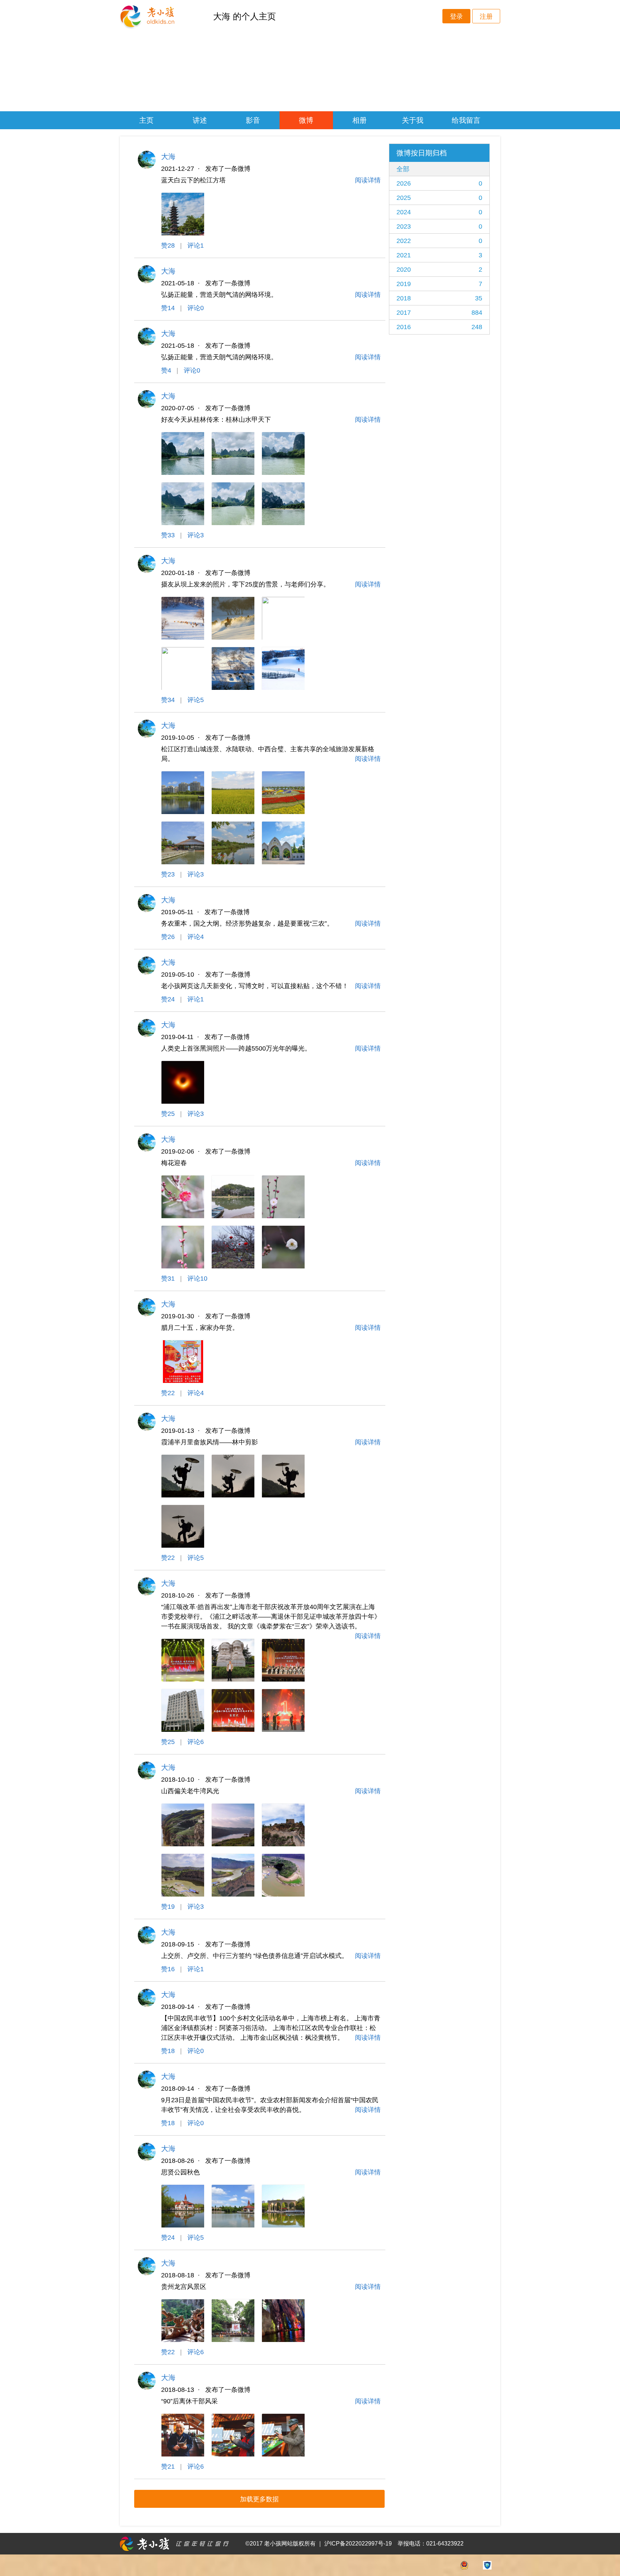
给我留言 (466, 120)
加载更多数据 (259, 2499)
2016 (439, 327)
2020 (439, 270)
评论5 (196, 700)
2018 (439, 298)
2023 (439, 226)
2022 (439, 241)
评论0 (196, 308)
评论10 (197, 1278)
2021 (439, 255)
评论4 (196, 937)
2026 (439, 183)
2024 (439, 212)
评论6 (196, 1742)
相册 (360, 120)
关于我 (413, 120)
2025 (439, 198)
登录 (456, 17)
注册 (486, 17)
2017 (439, 313)
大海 (168, 156)
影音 (253, 120)
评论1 (196, 246)
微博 (306, 120)
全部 (403, 169)
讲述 (200, 120)
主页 (146, 120)
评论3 (196, 535)
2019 (439, 284)
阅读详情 (368, 180)
